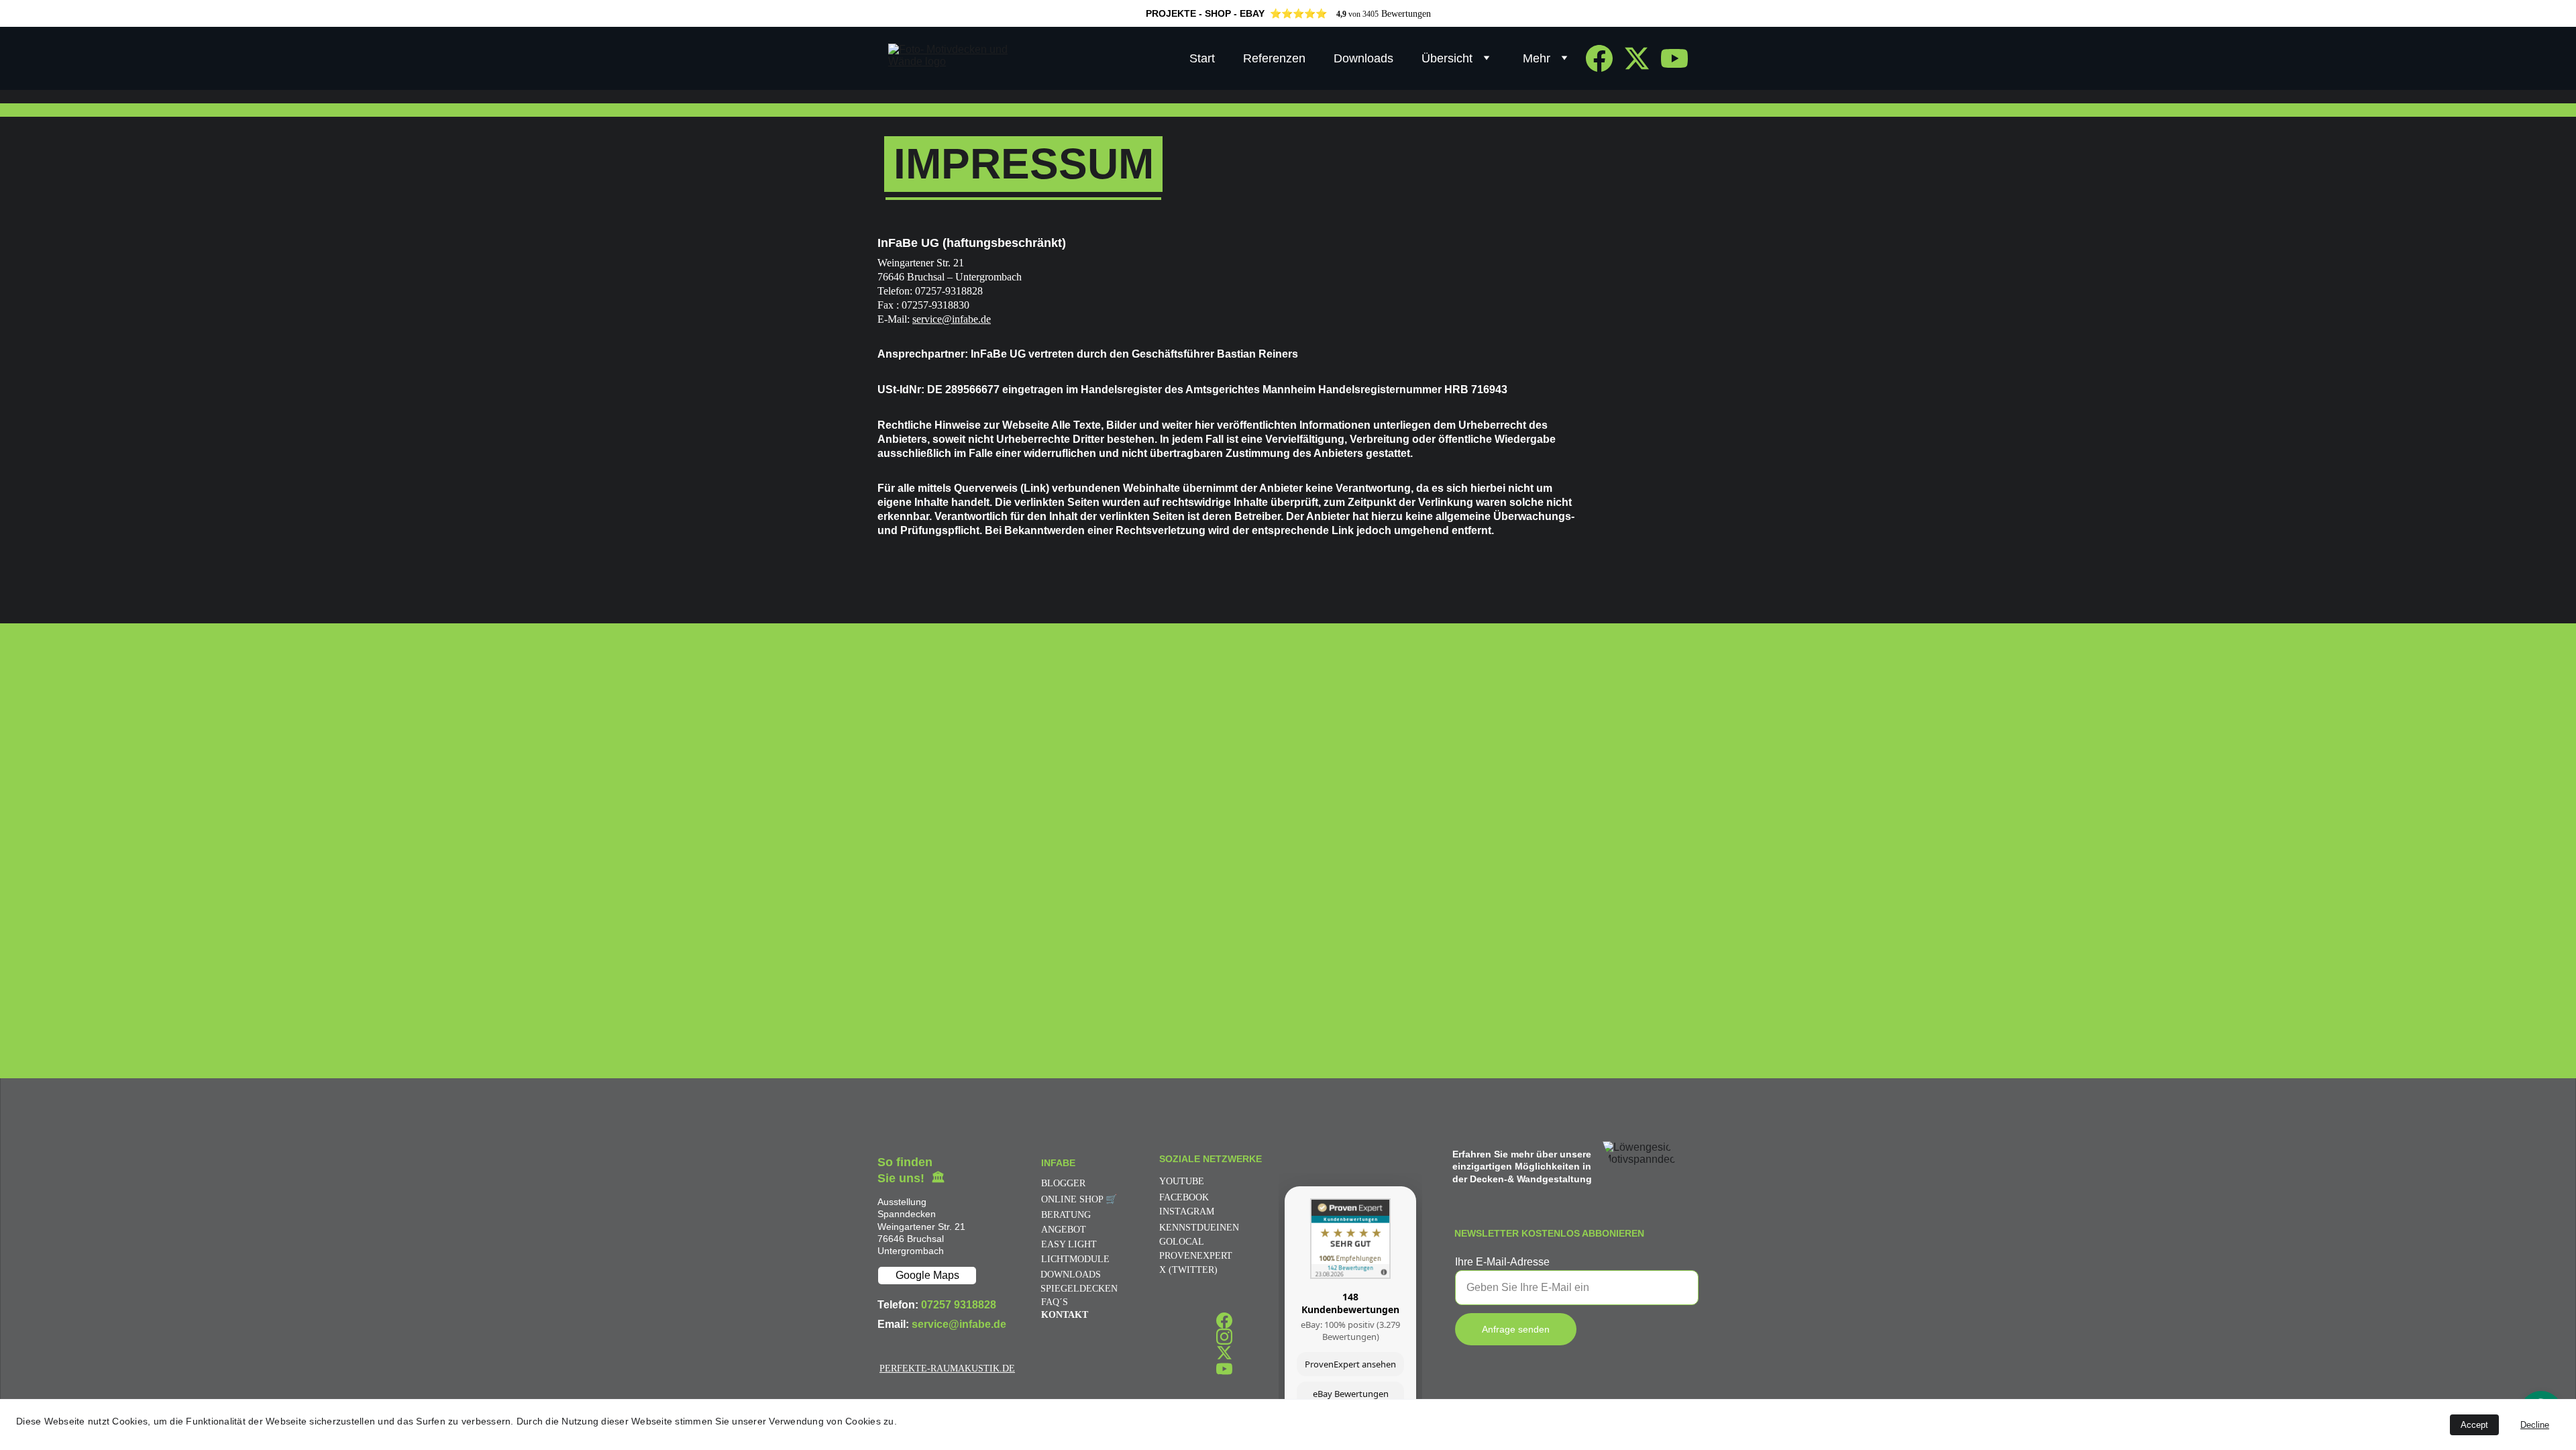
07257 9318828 (959, 1305)
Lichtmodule (1075, 1259)
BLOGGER (1063, 1183)
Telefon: (899, 1305)
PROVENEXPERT (1196, 1256)
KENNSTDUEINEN (1199, 1228)
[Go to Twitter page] (1642, 58)
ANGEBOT (1064, 1230)
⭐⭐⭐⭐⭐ (1298, 13)
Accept (2474, 1425)
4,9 (1341, 14)
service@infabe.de (952, 319)
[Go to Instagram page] (1224, 1337)
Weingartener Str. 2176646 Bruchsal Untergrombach (921, 1239)
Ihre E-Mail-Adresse (1502, 1262)
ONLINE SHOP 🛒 (1079, 1199)
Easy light (1069, 1244)
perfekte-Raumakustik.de (947, 1368)
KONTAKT (1065, 1315)
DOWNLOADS (1071, 1275)
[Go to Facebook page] (1605, 58)
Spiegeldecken (1079, 1289)
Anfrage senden (1516, 1329)
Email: (895, 1324)
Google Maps (927, 1275)
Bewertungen (1406, 14)
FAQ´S (1055, 1302)
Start (1202, 58)
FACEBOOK (1184, 1197)
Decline (2535, 1425)
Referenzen (1274, 58)
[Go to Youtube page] (1674, 58)
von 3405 (1362, 14)
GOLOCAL (1182, 1242)
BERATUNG (1066, 1215)
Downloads (1363, 58)
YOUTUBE (1182, 1181)
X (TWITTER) (1188, 1270)
